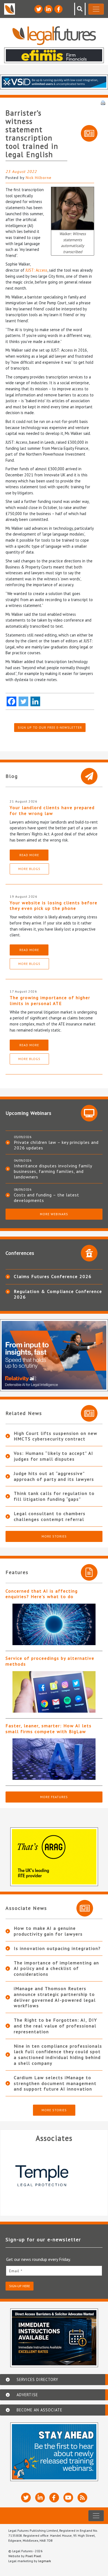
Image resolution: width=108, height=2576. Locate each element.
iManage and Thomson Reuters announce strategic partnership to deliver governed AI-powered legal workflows (55, 1997)
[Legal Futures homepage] (54, 36)
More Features (54, 1797)
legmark (45, 2561)
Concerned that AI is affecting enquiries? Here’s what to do (42, 1594)
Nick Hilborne (39, 178)
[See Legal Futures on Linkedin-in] (48, 9)
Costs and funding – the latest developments (47, 1198)
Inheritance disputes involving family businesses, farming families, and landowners (53, 1171)
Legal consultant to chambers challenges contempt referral (50, 1516)
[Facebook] (11, 701)
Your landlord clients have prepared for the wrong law (52, 810)
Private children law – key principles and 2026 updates (56, 1145)
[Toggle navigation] (96, 9)
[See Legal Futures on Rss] (82, 2498)
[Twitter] (23, 701)
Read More (29, 855)
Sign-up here (20, 2286)
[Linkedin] (35, 701)
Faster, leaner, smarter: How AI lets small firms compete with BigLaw (49, 1729)
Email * (16, 2271)
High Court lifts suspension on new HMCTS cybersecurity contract (56, 1436)
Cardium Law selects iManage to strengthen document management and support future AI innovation (55, 2083)
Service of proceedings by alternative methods (50, 1661)
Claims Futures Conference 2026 (53, 1276)
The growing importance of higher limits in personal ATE (50, 1000)
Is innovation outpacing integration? (57, 1948)
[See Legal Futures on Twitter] (38, 9)
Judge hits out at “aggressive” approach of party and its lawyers (54, 1476)
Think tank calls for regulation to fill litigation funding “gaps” (54, 1496)
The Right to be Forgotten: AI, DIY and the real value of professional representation (56, 2026)
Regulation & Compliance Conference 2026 (58, 1294)
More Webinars (54, 1214)
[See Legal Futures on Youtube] (68, 2498)
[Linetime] (54, 2176)
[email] (54, 2271)
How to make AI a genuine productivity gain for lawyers (48, 1931)
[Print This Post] (103, 102)
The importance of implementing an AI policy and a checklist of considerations (56, 1969)
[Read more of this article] (54, 1624)
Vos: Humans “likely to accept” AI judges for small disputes (54, 1456)
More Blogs (29, 869)
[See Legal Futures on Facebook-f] (58, 9)
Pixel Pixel (33, 2556)
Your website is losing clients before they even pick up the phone (54, 906)
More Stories (54, 1536)
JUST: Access (36, 270)
